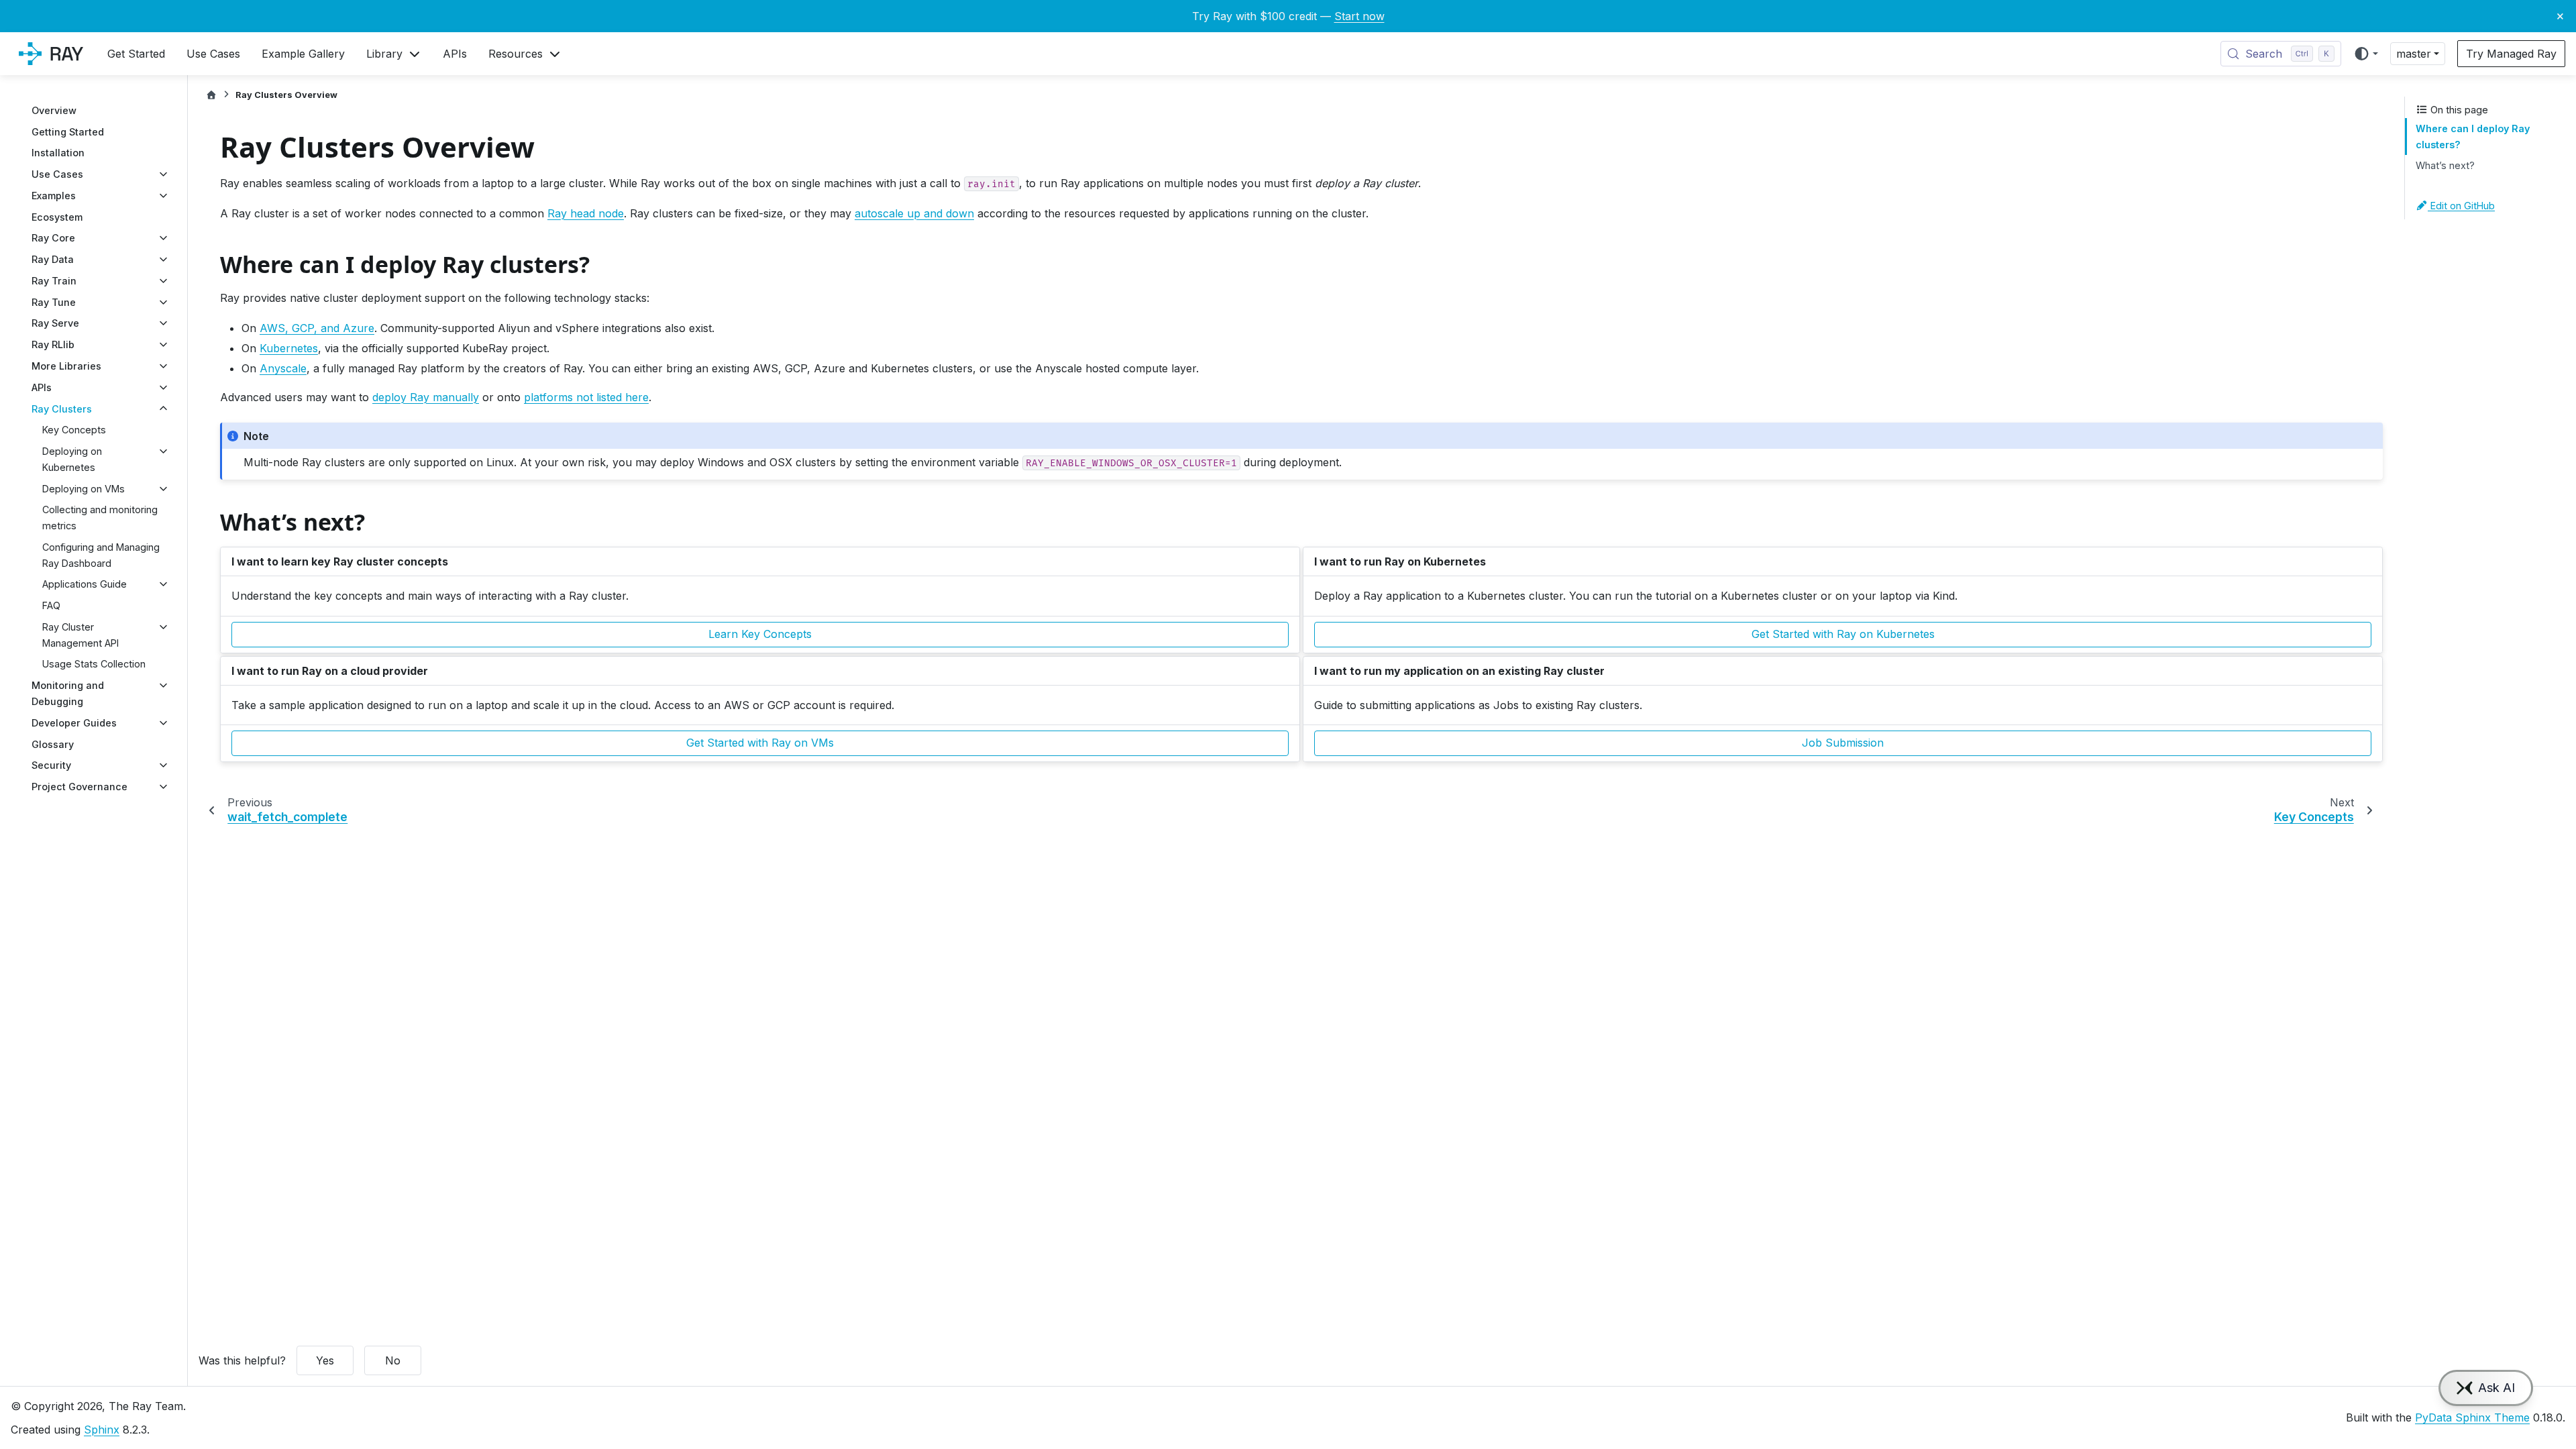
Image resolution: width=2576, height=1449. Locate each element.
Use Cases (57, 174)
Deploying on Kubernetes (72, 459)
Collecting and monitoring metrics (100, 518)
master (2414, 54)
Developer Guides (74, 723)
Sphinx (102, 1430)
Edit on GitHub (2461, 206)
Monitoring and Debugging (68, 693)
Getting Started (68, 132)
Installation (58, 153)
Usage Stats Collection (94, 664)
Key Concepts (74, 430)
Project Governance (79, 787)
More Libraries (66, 366)
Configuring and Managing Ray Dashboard (101, 555)
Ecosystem (57, 217)
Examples (54, 196)
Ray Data (53, 259)
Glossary (53, 744)
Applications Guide (85, 584)
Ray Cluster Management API (80, 635)
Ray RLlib (53, 344)
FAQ (51, 605)
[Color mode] (2366, 54)
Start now (1359, 16)
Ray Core (53, 238)
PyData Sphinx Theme (2472, 1417)
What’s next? (2445, 165)
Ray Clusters (62, 409)
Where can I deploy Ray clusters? (2473, 137)
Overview (54, 110)
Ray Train (54, 281)
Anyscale (283, 368)
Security (51, 765)
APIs (42, 387)
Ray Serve (55, 323)
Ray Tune (54, 302)
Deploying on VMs (84, 489)
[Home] (211, 95)
